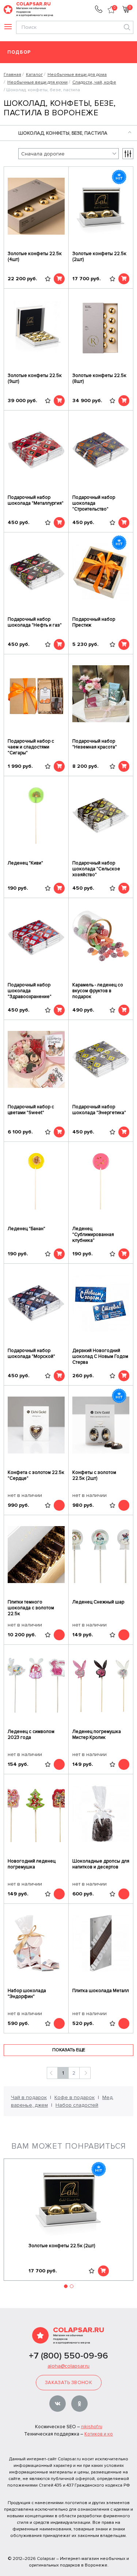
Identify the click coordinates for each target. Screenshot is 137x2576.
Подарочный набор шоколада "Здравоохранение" (30, 991)
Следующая (85, 2073)
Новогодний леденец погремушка (32, 1864)
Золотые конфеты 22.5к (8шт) (99, 378)
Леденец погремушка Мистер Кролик (97, 1734)
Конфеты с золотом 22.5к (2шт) (94, 1475)
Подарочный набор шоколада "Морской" (31, 1354)
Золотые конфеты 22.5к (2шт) (99, 257)
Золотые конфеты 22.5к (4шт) (35, 257)
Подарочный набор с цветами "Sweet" (31, 1110)
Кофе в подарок (75, 2097)
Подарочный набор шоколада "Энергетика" (99, 1110)
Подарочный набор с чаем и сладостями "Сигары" (31, 747)
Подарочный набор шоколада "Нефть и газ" (35, 622)
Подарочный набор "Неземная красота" (95, 744)
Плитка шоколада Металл (101, 1991)
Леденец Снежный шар (98, 1602)
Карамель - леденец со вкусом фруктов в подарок (98, 991)
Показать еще (69, 2050)
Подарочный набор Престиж (94, 622)
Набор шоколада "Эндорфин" (27, 1994)
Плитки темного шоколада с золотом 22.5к (31, 1608)
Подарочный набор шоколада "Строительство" (94, 503)
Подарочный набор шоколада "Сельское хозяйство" (96, 869)
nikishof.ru (92, 2427)
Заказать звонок (68, 2383)
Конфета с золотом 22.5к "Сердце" (36, 1475)
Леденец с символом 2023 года (31, 1734)
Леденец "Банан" (26, 1229)
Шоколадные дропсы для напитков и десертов (101, 1864)
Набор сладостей (77, 2105)
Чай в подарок (29, 2097)
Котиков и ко (99, 2434)
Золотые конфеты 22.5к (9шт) (35, 378)
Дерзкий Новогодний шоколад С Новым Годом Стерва (100, 1356)
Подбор (19, 52)
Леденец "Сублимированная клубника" (93, 1235)
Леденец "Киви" (25, 863)
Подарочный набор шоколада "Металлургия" (36, 500)
